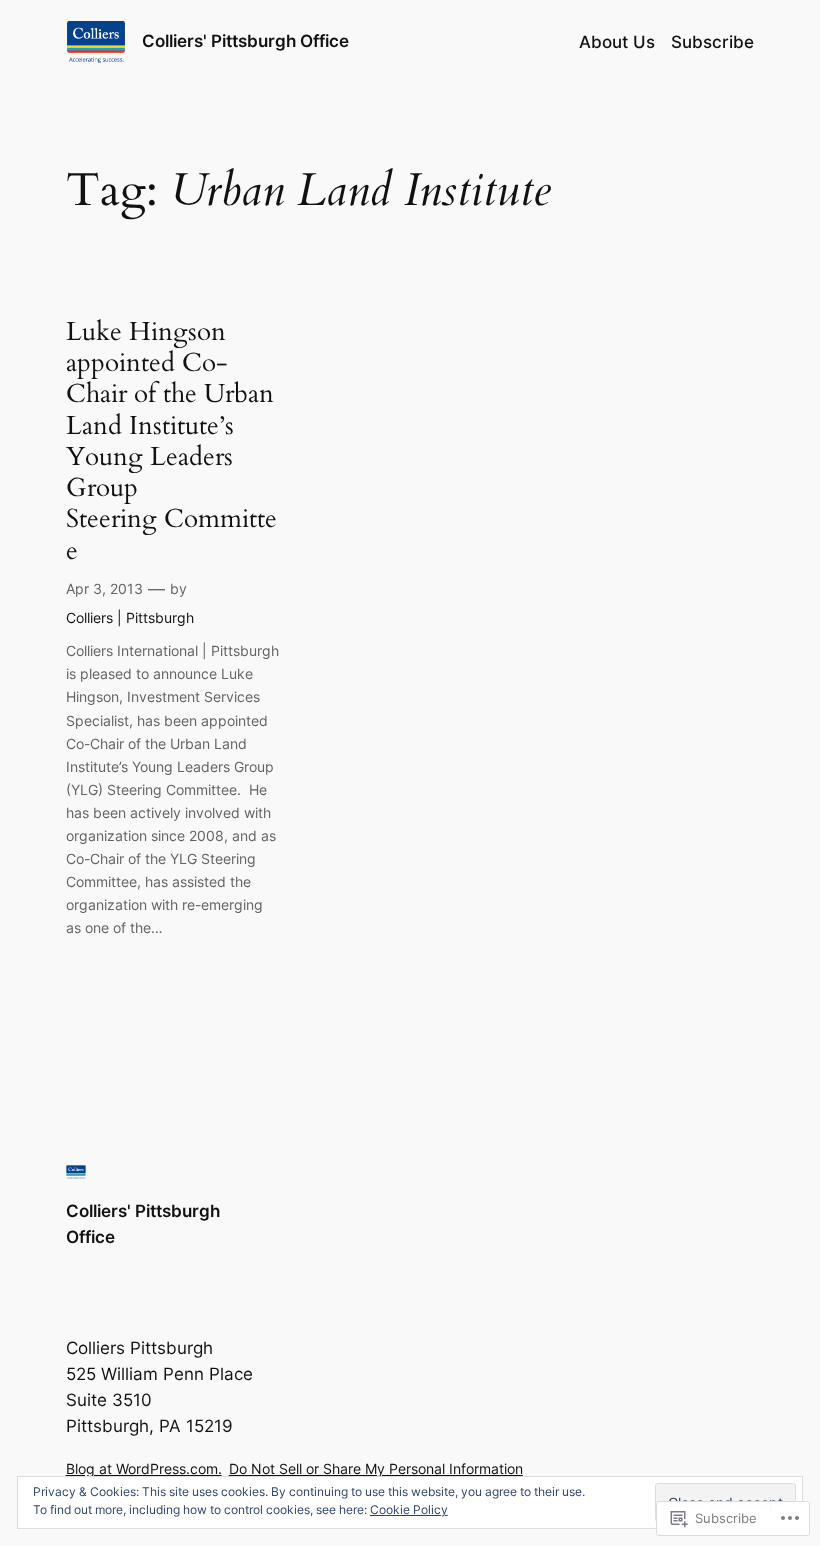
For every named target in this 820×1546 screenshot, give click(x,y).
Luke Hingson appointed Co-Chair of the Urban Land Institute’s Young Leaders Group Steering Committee (171, 441)
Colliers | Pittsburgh (130, 617)
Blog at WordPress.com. (144, 1468)
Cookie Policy (409, 1509)
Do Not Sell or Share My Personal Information (376, 1468)
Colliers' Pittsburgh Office (245, 41)
